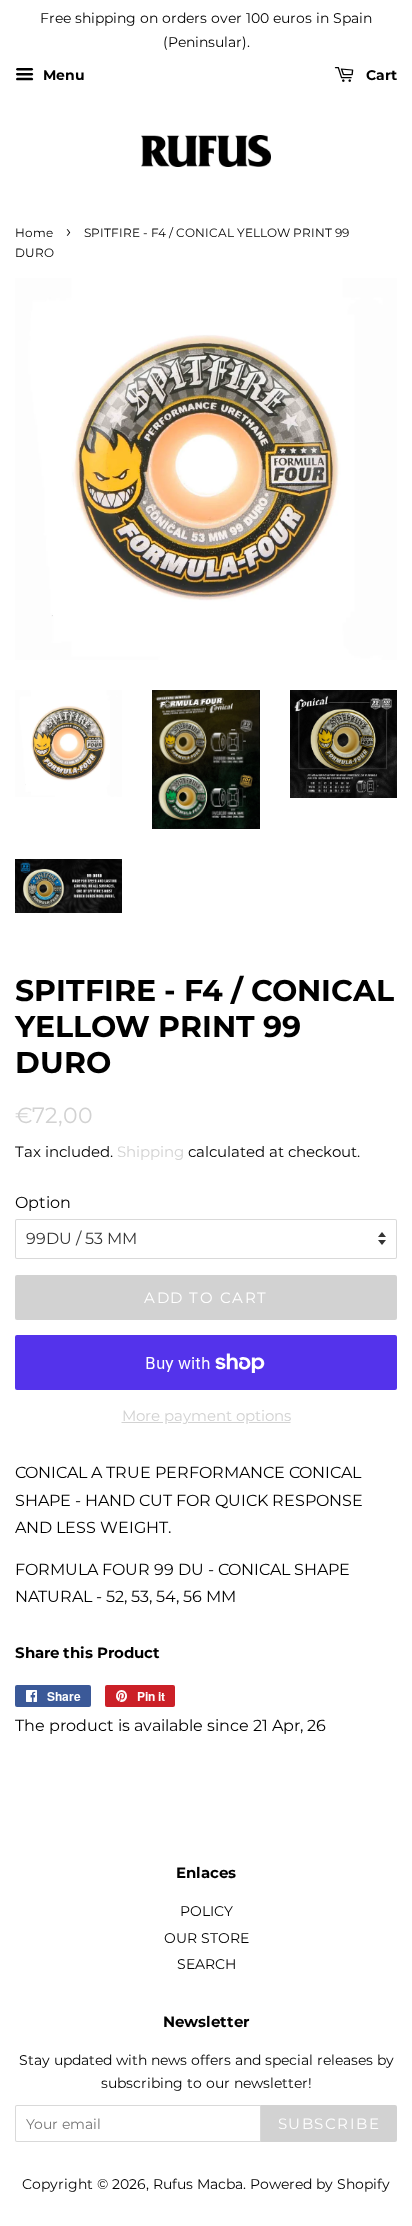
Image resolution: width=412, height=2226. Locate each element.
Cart (379, 75)
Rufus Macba (198, 2184)
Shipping (150, 1151)
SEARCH (206, 1964)
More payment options (206, 1415)
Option (43, 1202)
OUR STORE (206, 1938)
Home (34, 232)
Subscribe (329, 2123)
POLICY (206, 1911)
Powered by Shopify (320, 2184)
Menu (62, 75)
